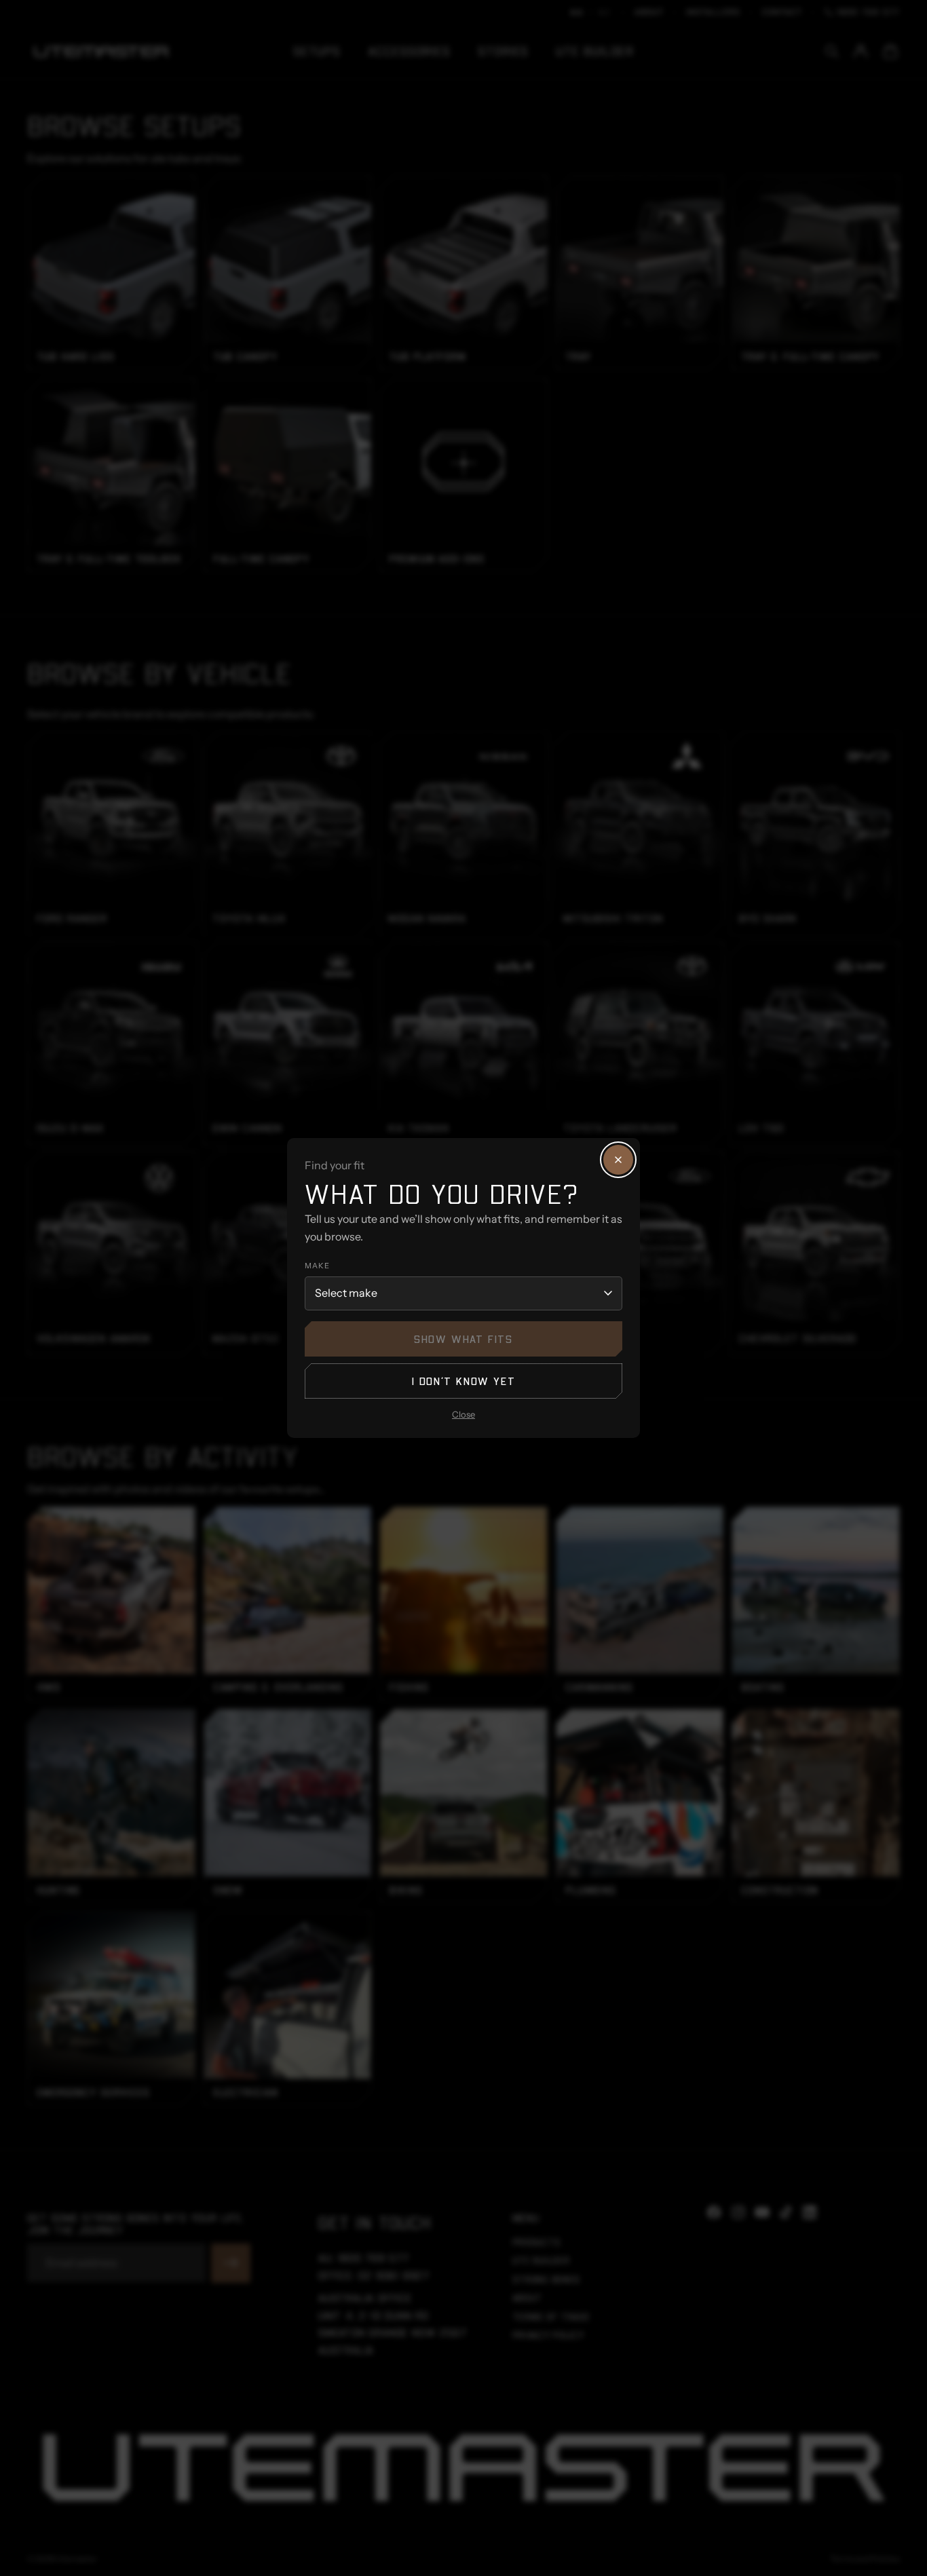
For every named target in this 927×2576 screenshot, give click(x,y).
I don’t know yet (464, 1381)
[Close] (618, 1160)
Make (317, 1266)
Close (463, 1414)
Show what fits (463, 1339)
